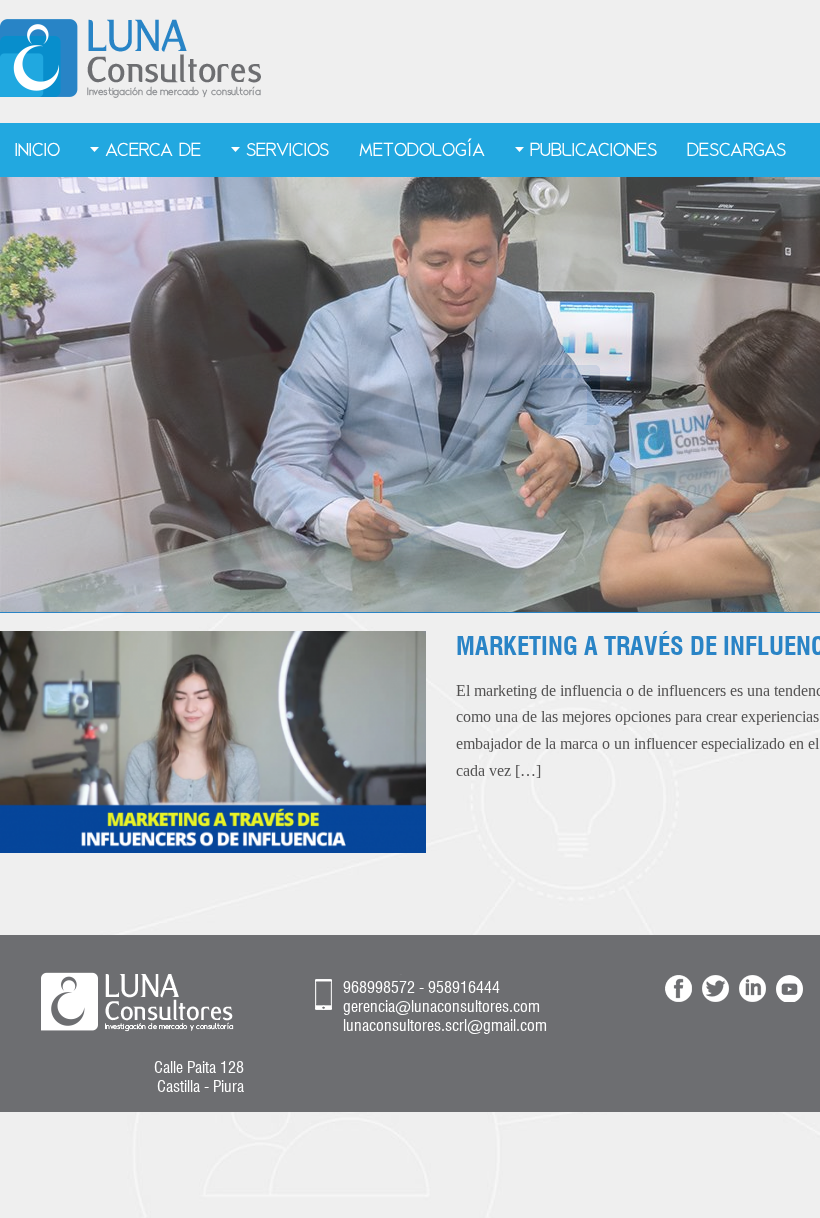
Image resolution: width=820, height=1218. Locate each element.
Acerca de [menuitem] (153, 149)
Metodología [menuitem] (422, 149)
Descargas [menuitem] (736, 149)
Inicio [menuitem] (37, 149)
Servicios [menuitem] (287, 149)
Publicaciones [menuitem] (593, 149)
